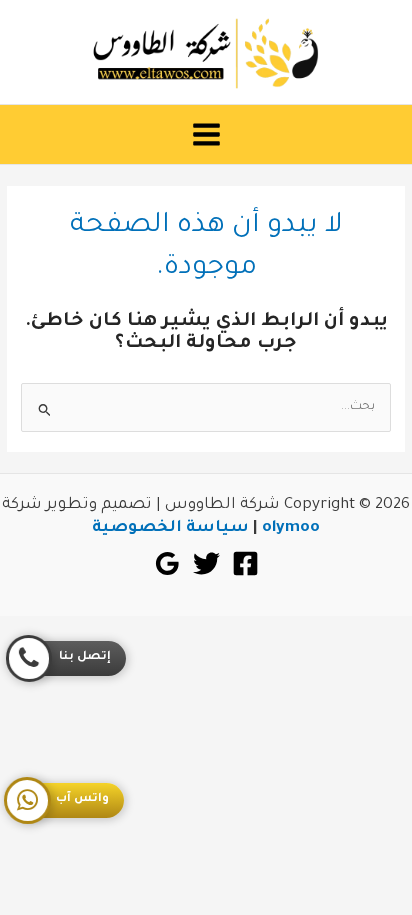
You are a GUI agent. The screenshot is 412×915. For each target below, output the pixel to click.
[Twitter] (206, 563)
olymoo (291, 528)
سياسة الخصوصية (170, 528)
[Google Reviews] (167, 563)
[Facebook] (245, 563)
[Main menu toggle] (206, 135)
